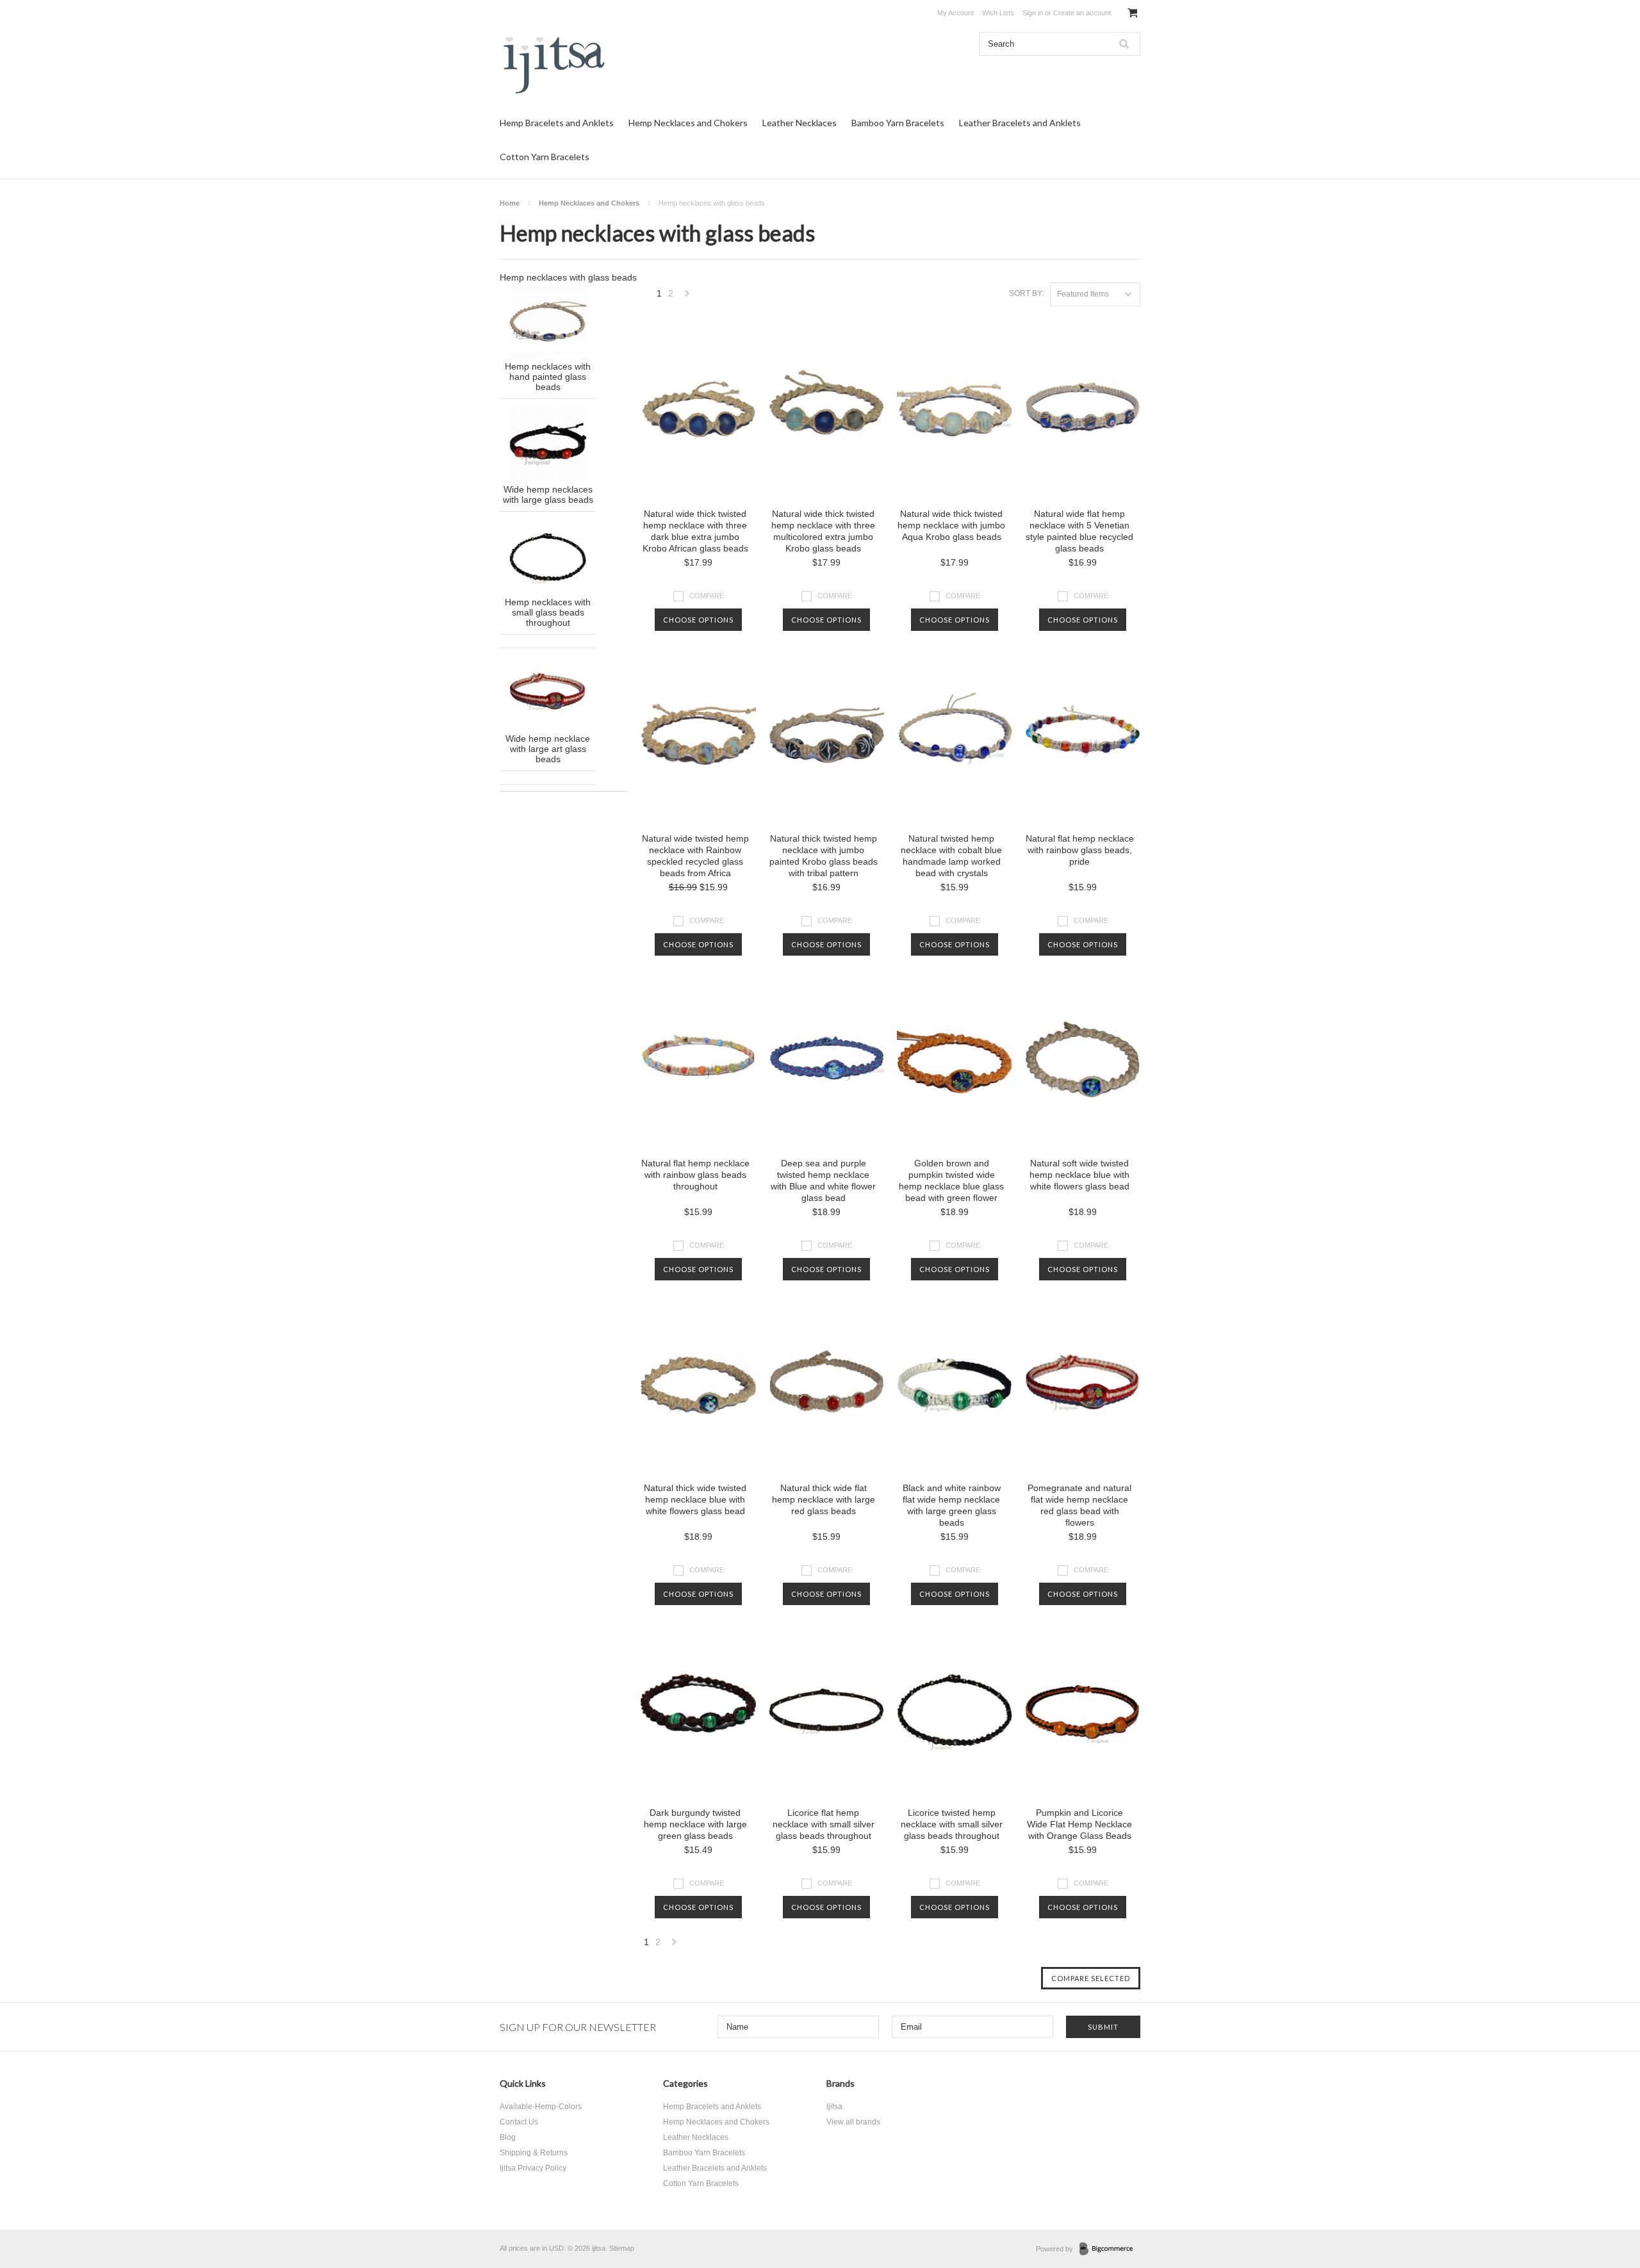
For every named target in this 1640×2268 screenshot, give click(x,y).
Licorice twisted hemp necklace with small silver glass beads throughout (952, 1824)
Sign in (1033, 13)
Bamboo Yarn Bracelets (898, 123)
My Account (955, 13)
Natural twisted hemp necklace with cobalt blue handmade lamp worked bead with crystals (951, 856)
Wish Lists (998, 13)
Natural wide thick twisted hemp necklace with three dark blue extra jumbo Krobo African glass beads (695, 531)
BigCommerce (1110, 2249)
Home (510, 203)
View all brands (853, 2122)
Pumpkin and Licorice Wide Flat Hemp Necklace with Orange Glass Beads (1079, 1824)
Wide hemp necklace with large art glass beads (548, 749)
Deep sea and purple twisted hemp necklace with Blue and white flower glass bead (823, 1180)
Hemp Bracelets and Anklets (557, 123)
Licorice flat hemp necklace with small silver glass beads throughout (824, 1824)
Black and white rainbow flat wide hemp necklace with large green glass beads (952, 1505)
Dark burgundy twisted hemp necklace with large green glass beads (695, 1824)
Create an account (1082, 13)
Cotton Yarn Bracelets (545, 157)
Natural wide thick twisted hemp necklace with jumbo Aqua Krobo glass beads (951, 525)
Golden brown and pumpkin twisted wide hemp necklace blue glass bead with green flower (951, 1180)
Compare (707, 596)
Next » (687, 297)
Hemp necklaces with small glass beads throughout (548, 612)
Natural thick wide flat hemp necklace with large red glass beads (824, 1499)
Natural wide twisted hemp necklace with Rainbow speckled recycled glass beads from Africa (695, 856)
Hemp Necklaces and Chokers (688, 123)
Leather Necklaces (799, 123)
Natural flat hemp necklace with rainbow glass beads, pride (1080, 850)
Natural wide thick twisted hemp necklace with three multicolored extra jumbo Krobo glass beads (823, 531)
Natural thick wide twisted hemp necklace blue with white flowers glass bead (695, 1499)
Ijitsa (834, 2107)
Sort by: (1026, 293)
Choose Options (698, 620)
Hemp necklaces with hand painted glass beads (548, 377)
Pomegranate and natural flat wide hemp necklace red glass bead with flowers (1079, 1505)
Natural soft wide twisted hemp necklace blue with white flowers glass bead (1079, 1175)
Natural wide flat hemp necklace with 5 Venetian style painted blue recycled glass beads (1079, 531)
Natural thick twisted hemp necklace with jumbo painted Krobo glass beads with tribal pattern (824, 856)
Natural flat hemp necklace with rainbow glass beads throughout (695, 1175)
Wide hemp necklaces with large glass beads (548, 494)
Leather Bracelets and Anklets (1020, 123)
